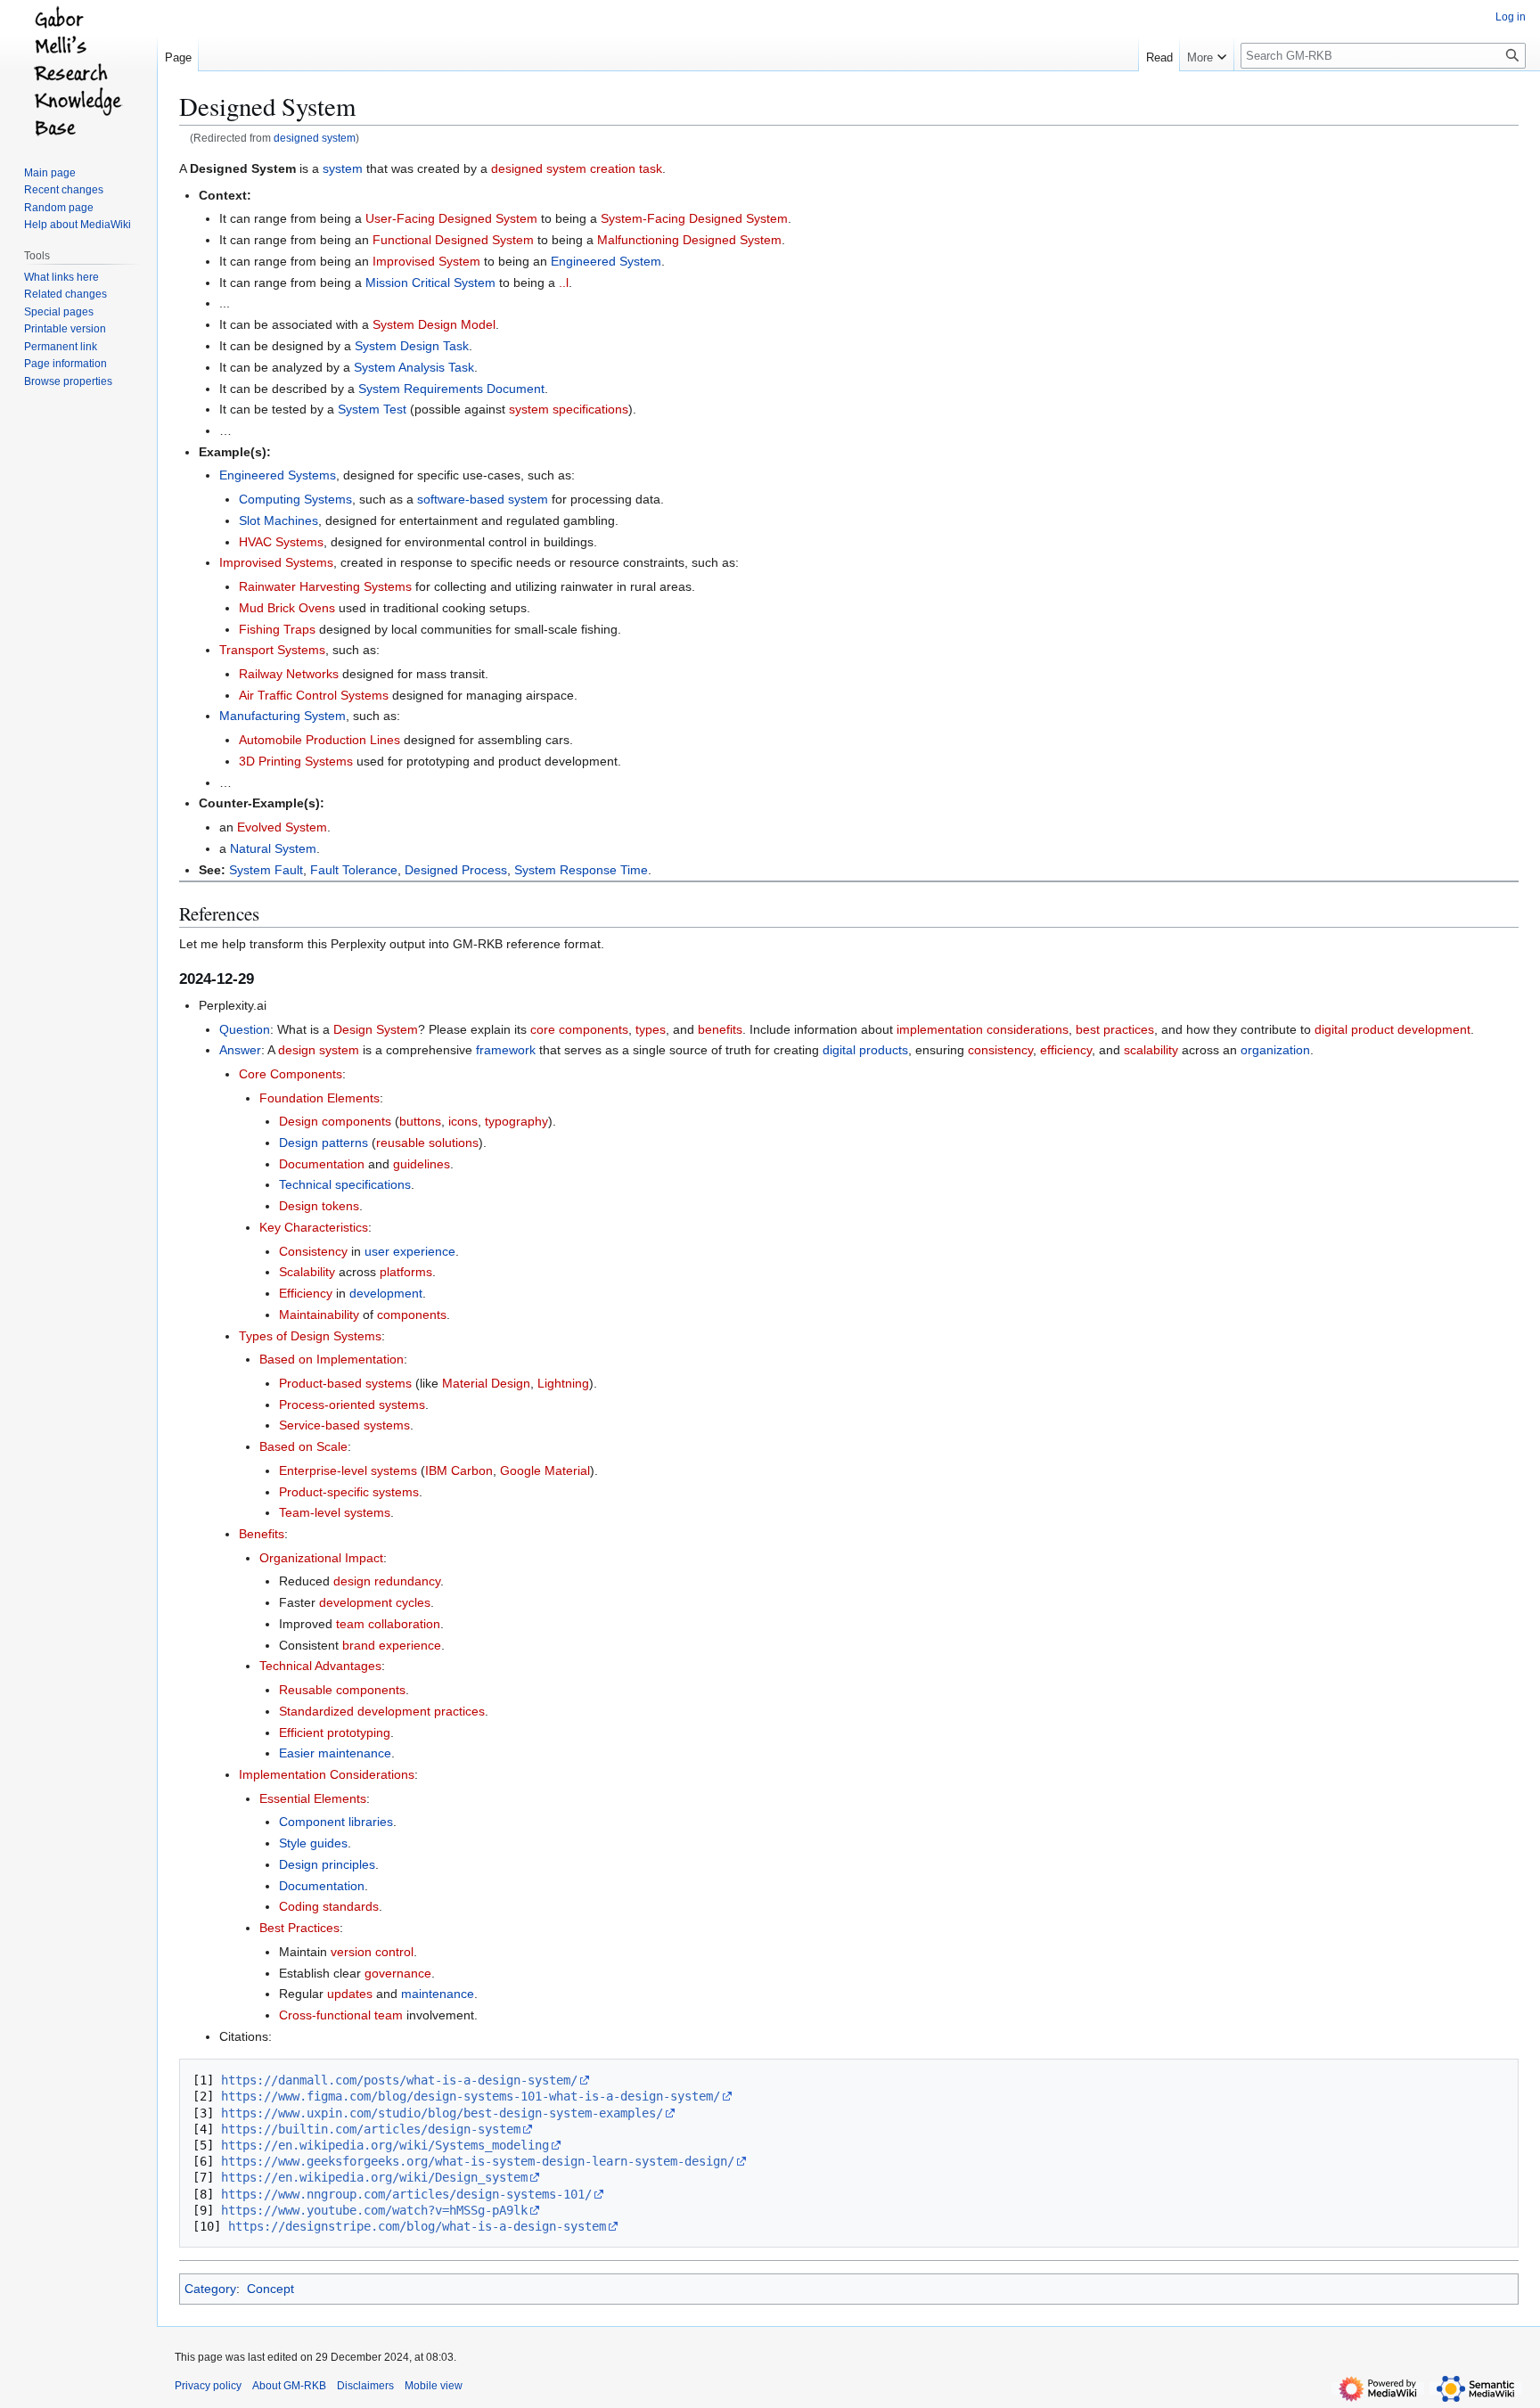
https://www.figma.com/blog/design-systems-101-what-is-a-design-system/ (471, 2096)
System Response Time (581, 870)
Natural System (273, 848)
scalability (1151, 1050)
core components (579, 1029)
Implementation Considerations (327, 1774)
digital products (865, 1050)
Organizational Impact (321, 1558)
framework (506, 1050)
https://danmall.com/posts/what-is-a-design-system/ (399, 2080)
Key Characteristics (314, 1227)
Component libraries (336, 1822)
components (412, 1315)
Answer (240, 1050)
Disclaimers (365, 2386)
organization (1275, 1050)
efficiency (1066, 1050)
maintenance (438, 1994)
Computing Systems (295, 499)
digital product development (1393, 1029)
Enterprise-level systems (348, 1470)
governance (398, 1973)
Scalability (307, 1272)
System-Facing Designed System (694, 218)
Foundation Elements (319, 1098)
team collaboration (388, 1624)
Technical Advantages (320, 1666)
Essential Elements (313, 1798)
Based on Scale (303, 1446)
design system (319, 1050)
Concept (270, 2289)
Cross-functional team (341, 2015)
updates (350, 1994)
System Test (372, 409)
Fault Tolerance (354, 870)
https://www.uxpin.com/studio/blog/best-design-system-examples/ (442, 2113)
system (343, 168)
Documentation (322, 1164)
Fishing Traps (277, 629)
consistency (1000, 1050)
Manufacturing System (283, 716)
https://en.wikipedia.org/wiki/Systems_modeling (385, 2145)
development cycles (375, 1602)
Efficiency (306, 1293)
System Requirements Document (451, 389)
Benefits (262, 1534)
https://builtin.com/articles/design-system (371, 2129)
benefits (720, 1029)
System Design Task (412, 346)
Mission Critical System (430, 283)
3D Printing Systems (296, 761)
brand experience (392, 1645)
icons (463, 1121)
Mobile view (434, 2386)
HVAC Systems (281, 542)
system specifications (569, 409)
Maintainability (319, 1315)
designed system (315, 138)
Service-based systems (344, 1425)
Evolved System (282, 827)
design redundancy (387, 1581)
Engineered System (606, 261)
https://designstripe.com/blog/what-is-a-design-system (417, 2226)
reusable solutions (427, 1143)
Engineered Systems (278, 475)
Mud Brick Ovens (287, 608)
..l (564, 283)
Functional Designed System (453, 240)
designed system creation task (577, 168)
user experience (410, 1251)
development (386, 1293)
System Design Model (434, 324)
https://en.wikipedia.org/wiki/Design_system (374, 2177)
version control (372, 1952)
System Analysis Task (414, 367)
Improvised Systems (276, 562)
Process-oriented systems (352, 1405)
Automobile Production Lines (319, 740)
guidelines (422, 1164)
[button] (1207, 53)
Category (210, 2289)
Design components (335, 1121)
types (651, 1029)
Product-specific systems (349, 1492)
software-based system (483, 499)
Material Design (486, 1383)
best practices (1115, 1029)
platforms (406, 1272)
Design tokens (319, 1206)
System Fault (266, 870)
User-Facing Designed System (451, 218)
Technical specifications (345, 1184)
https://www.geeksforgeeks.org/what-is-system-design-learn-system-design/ (478, 2161)
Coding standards (329, 1906)
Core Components (291, 1074)
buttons (420, 1121)
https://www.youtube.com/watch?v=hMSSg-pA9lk (374, 2210)
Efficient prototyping (335, 1732)
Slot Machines (279, 520)
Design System (376, 1029)
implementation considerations (983, 1029)
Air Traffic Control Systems (314, 695)
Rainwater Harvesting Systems (325, 586)
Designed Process (456, 870)
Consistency (313, 1251)
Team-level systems (335, 1512)
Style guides (313, 1843)
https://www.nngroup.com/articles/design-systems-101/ (406, 2194)
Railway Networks (289, 674)
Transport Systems (272, 650)
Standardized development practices (382, 1711)
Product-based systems (345, 1383)
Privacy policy (208, 2386)
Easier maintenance (335, 1753)
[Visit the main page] (78, 71)
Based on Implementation (332, 1359)
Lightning (563, 1383)
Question (245, 1029)
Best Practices (299, 1928)
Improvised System (426, 261)
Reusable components (342, 1690)
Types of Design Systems (310, 1336)
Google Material (545, 1470)
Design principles (327, 1864)
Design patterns (324, 1143)
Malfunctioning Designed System (689, 240)
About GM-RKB (289, 2386)
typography (516, 1121)
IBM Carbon (459, 1470)
